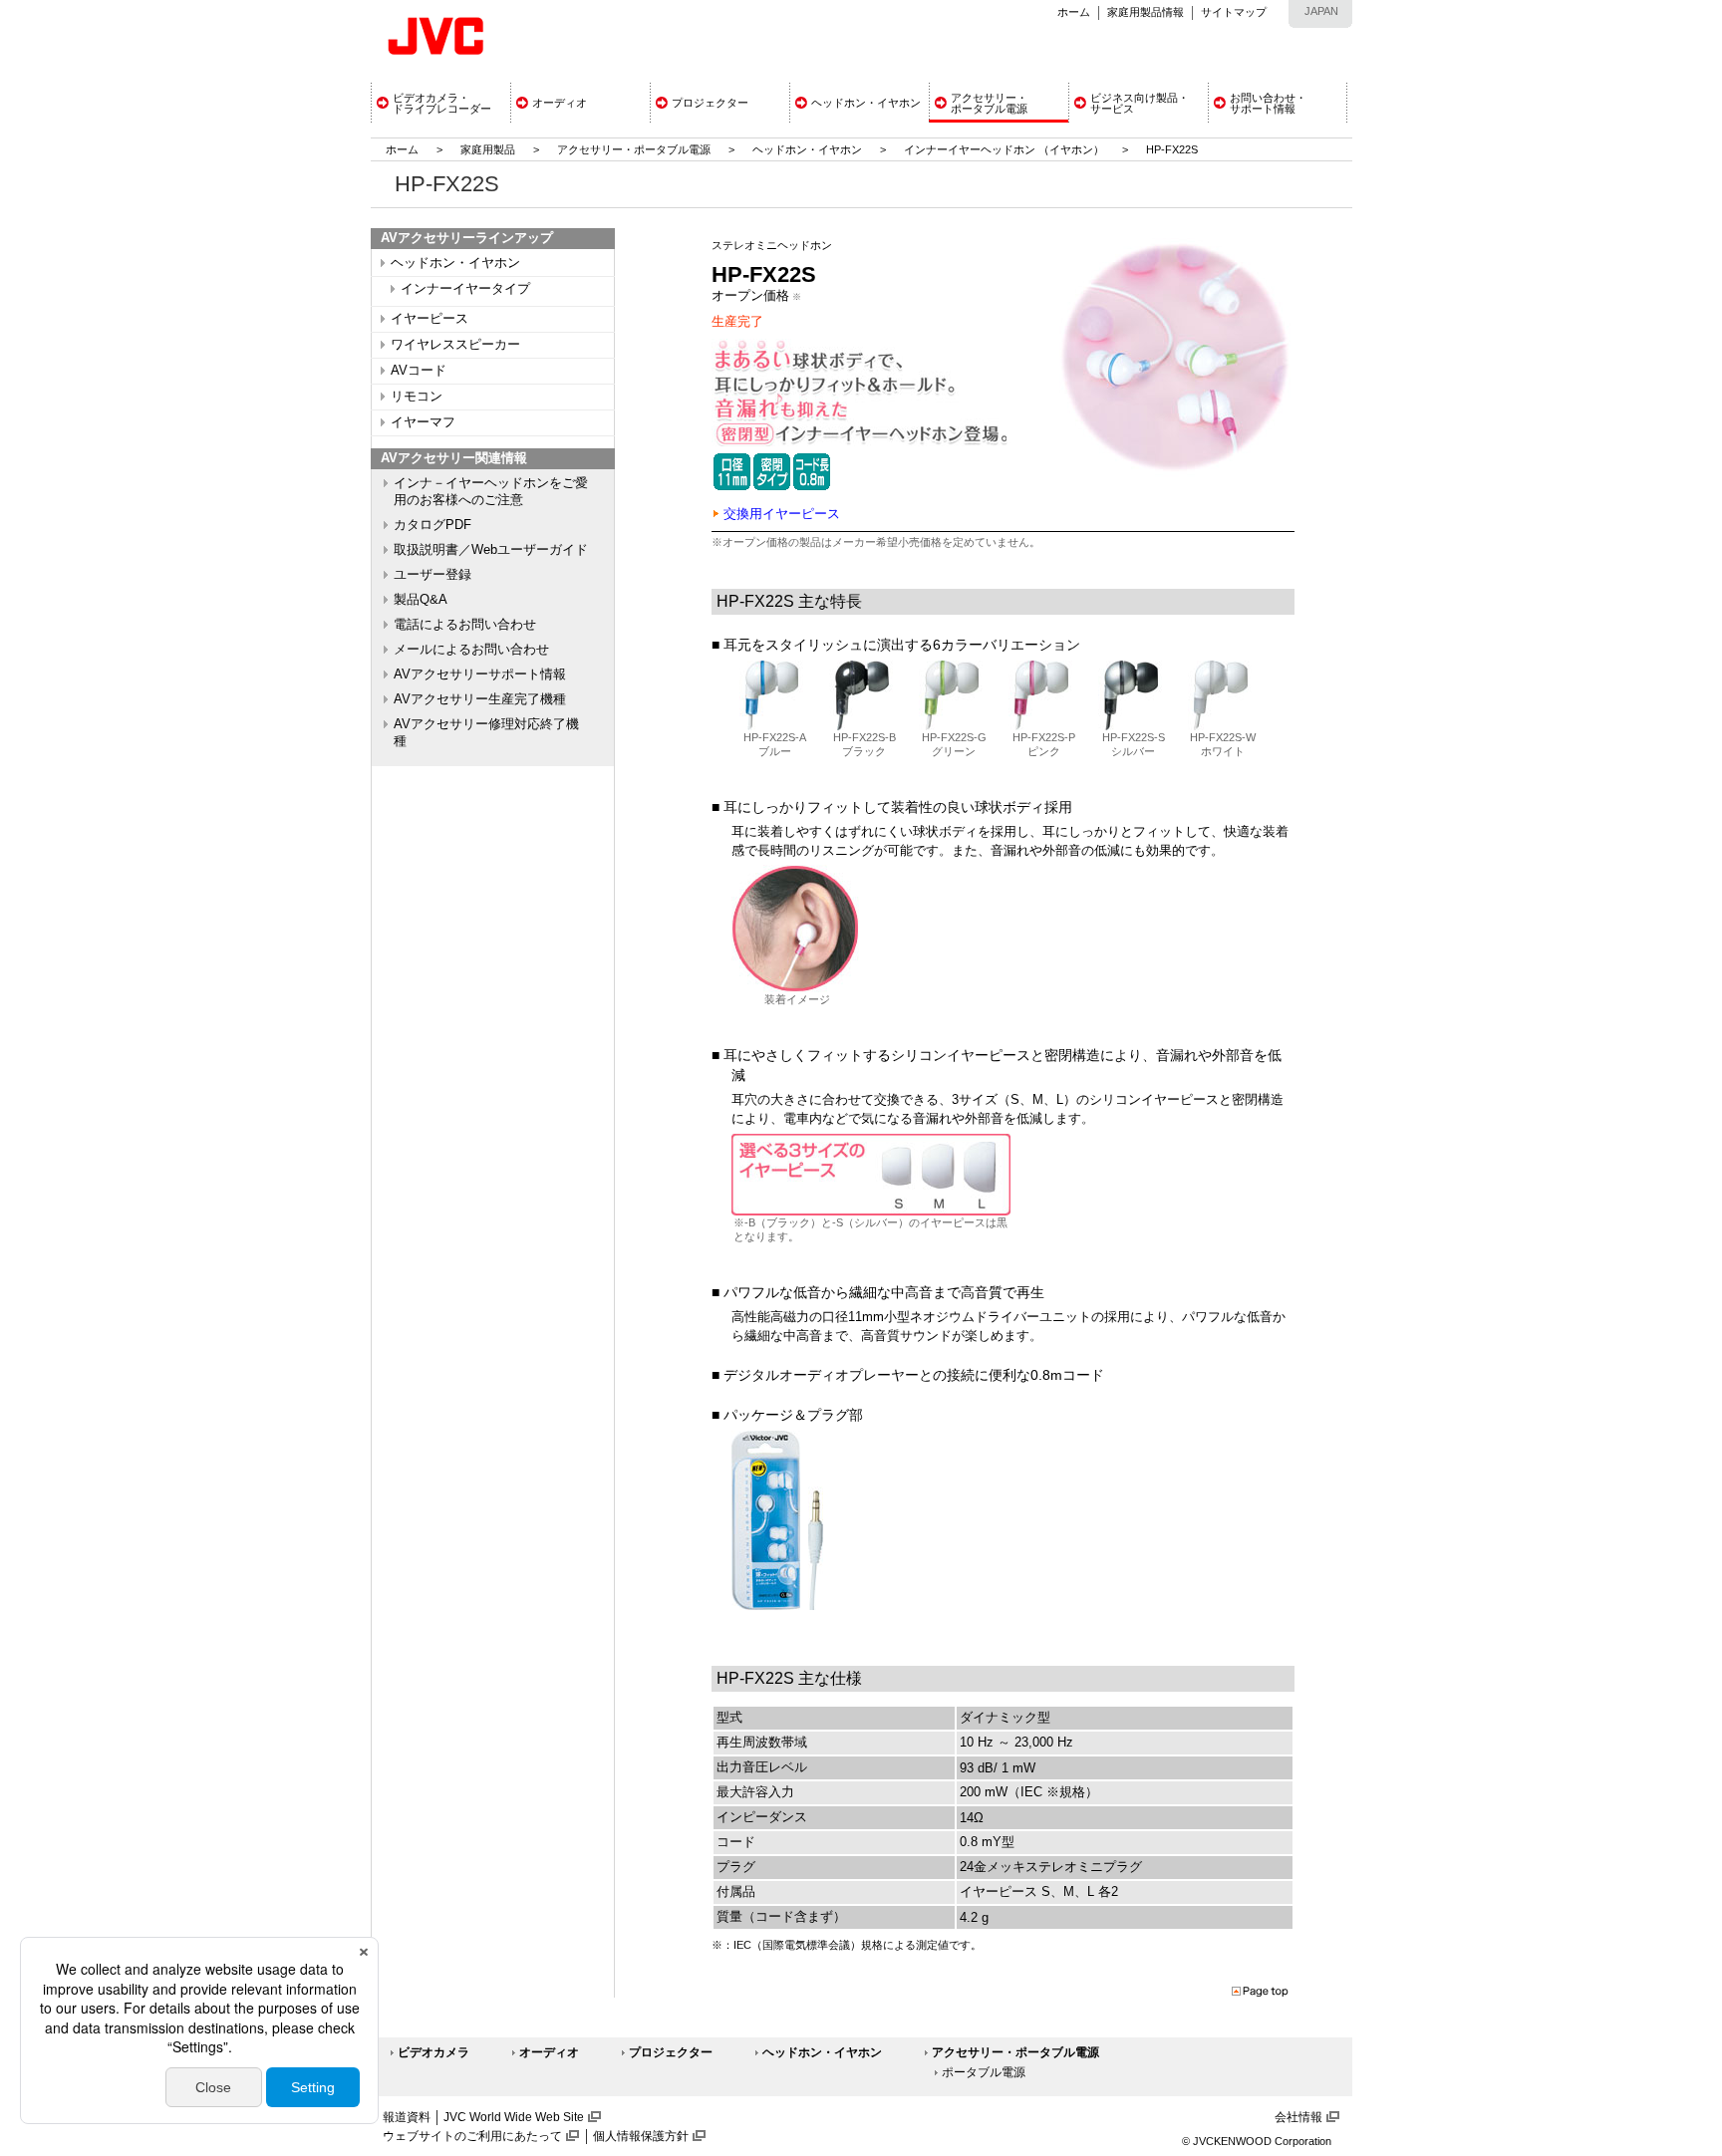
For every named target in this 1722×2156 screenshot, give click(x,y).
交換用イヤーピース (782, 514)
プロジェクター (671, 2052)
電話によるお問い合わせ (465, 625)
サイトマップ (1234, 12)
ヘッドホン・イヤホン (809, 149)
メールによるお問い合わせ (471, 650)
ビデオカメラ (433, 2052)
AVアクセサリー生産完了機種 (480, 699)
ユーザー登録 (432, 575)
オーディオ (549, 2052)
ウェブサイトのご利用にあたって (472, 2136)
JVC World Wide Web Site (514, 2117)
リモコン (417, 397)
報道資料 (407, 2117)
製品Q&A (421, 600)
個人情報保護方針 (641, 2136)
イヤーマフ (423, 422)
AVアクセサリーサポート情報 (480, 674)
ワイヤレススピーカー (455, 345)
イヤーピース (430, 319)
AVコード (419, 371)
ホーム (1074, 12)
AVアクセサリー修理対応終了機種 (486, 733)
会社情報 (1298, 2117)
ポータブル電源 (984, 2072)
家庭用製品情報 (1146, 12)
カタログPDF (432, 525)
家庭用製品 (488, 149)
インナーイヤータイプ (465, 289)
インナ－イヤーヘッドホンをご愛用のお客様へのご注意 (491, 492)
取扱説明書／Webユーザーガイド (491, 550)
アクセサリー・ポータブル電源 (634, 149)
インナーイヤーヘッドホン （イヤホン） (1005, 149)
